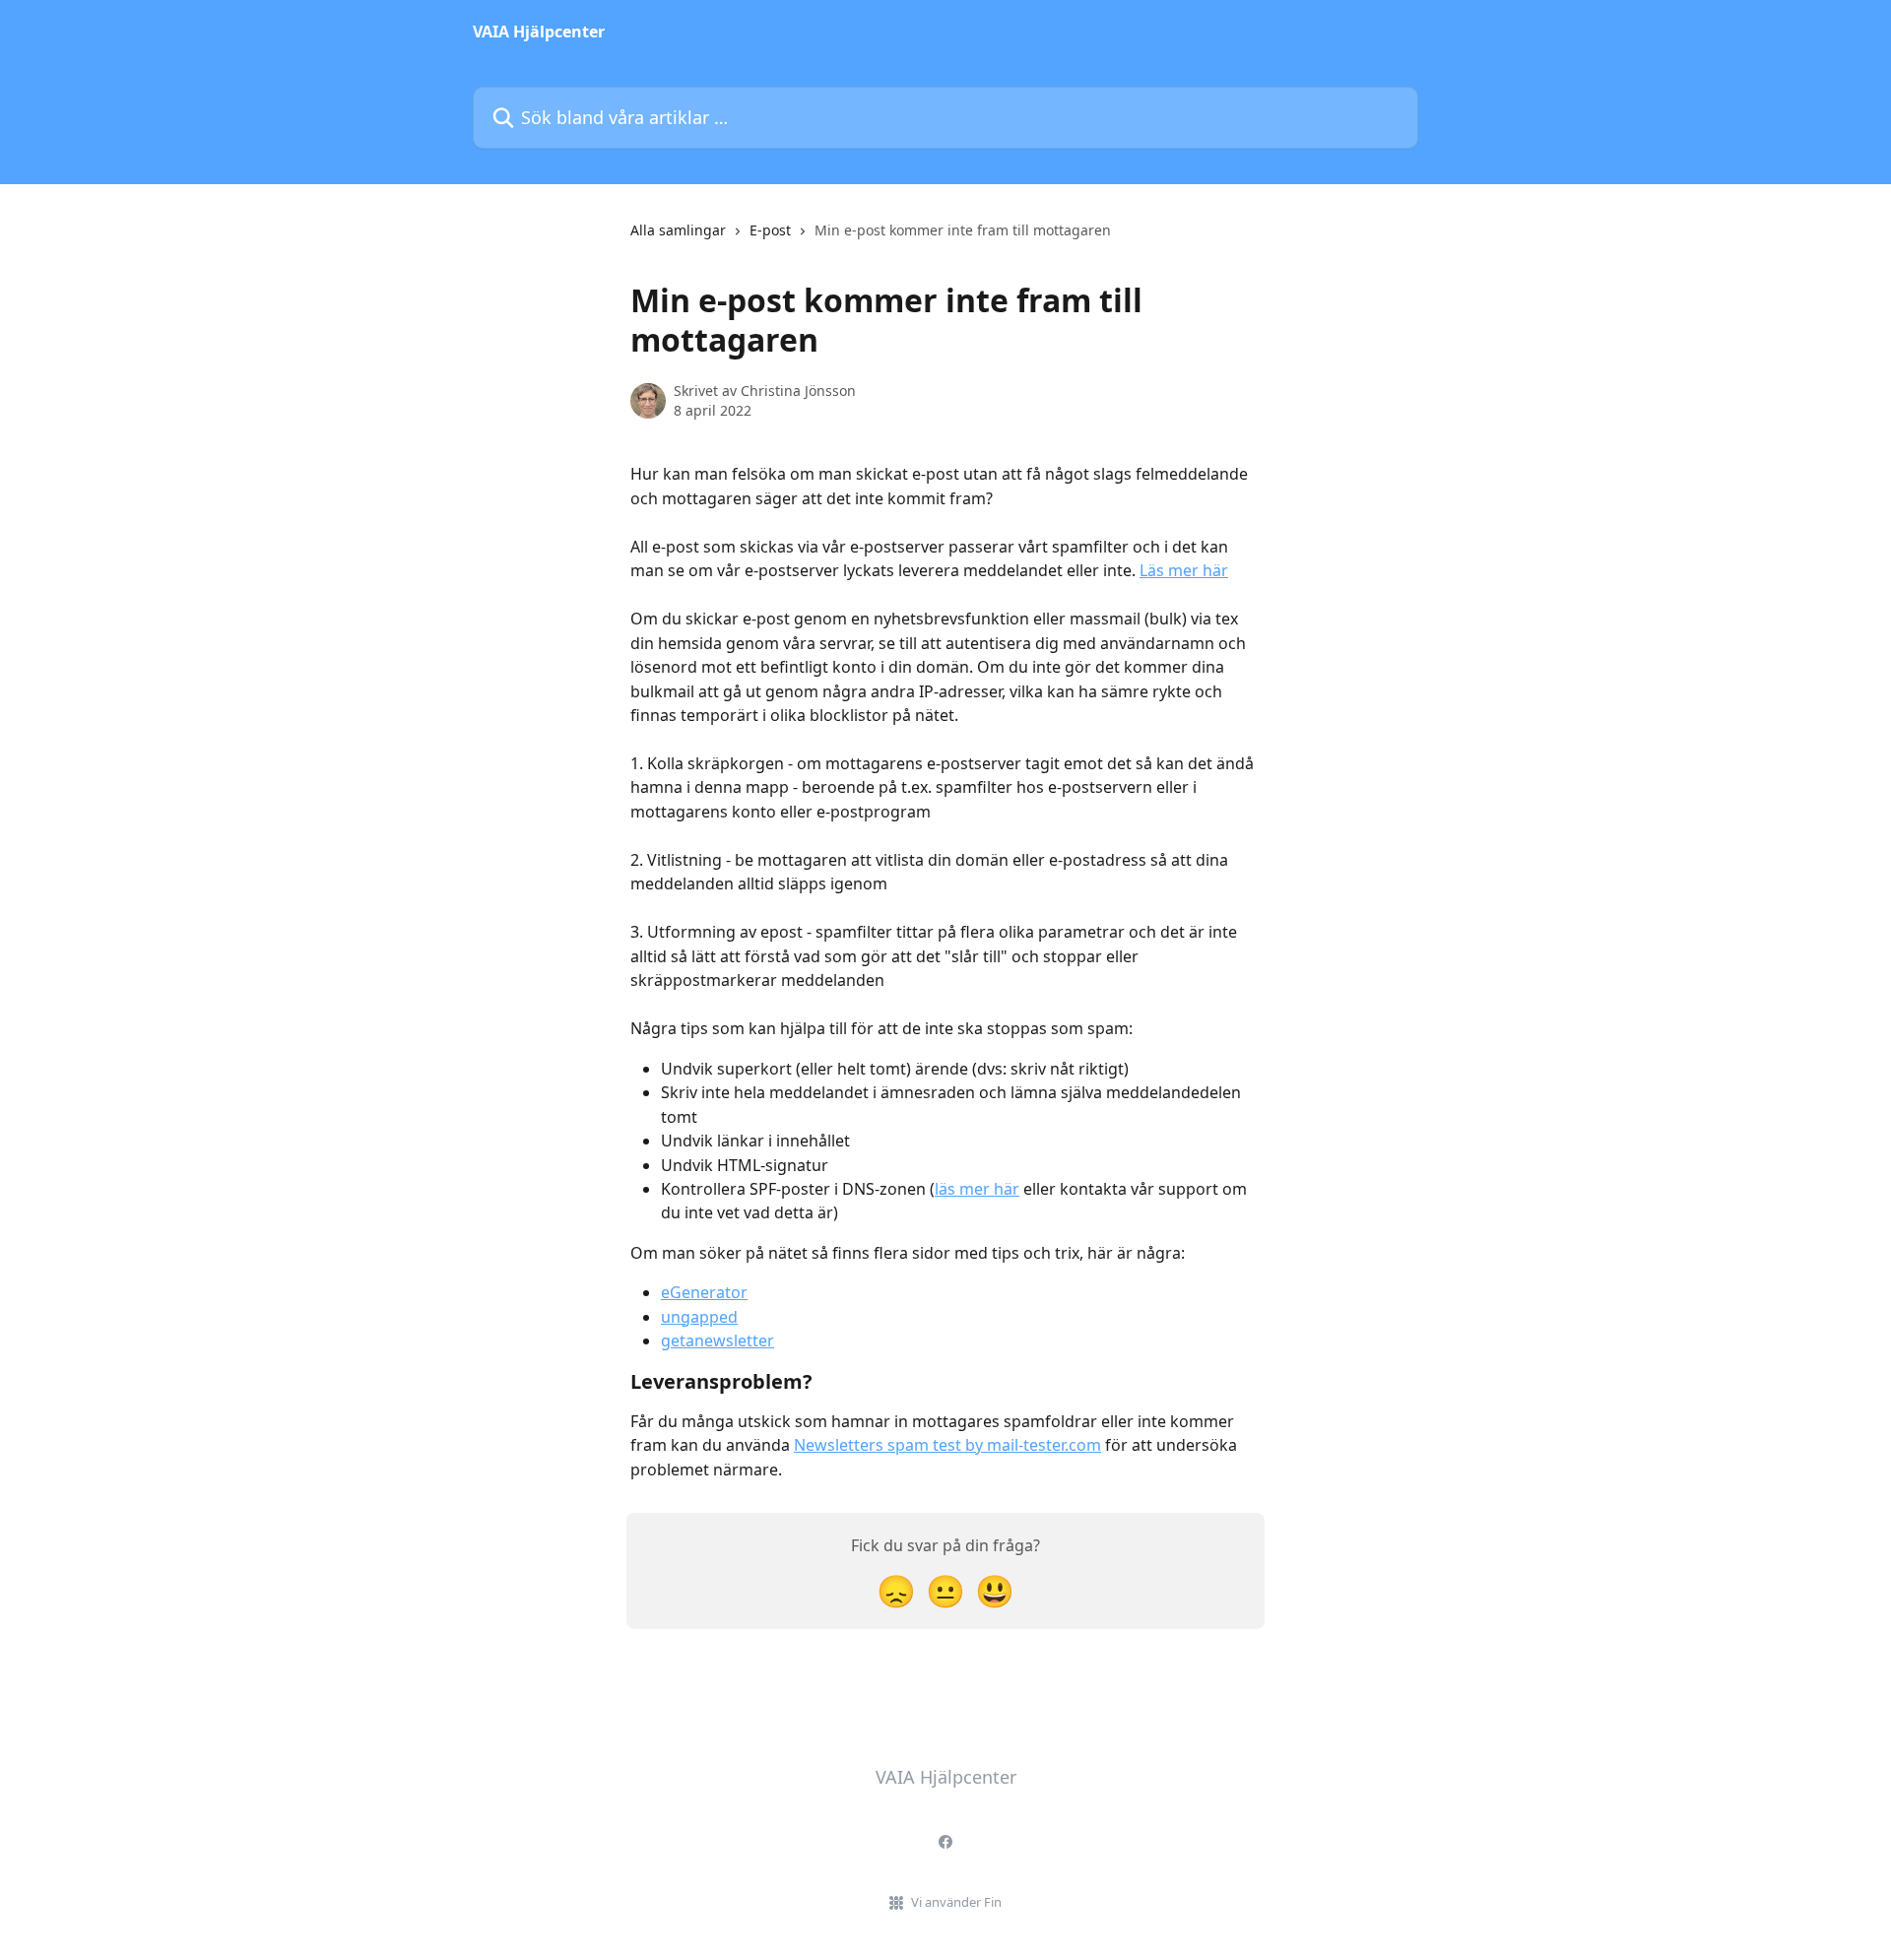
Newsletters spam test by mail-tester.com (947, 1445)
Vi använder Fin (956, 1902)
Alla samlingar (678, 230)
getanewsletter (717, 1340)
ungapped (699, 1317)
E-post (770, 230)
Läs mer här (1184, 570)
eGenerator (704, 1292)
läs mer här (977, 1189)
